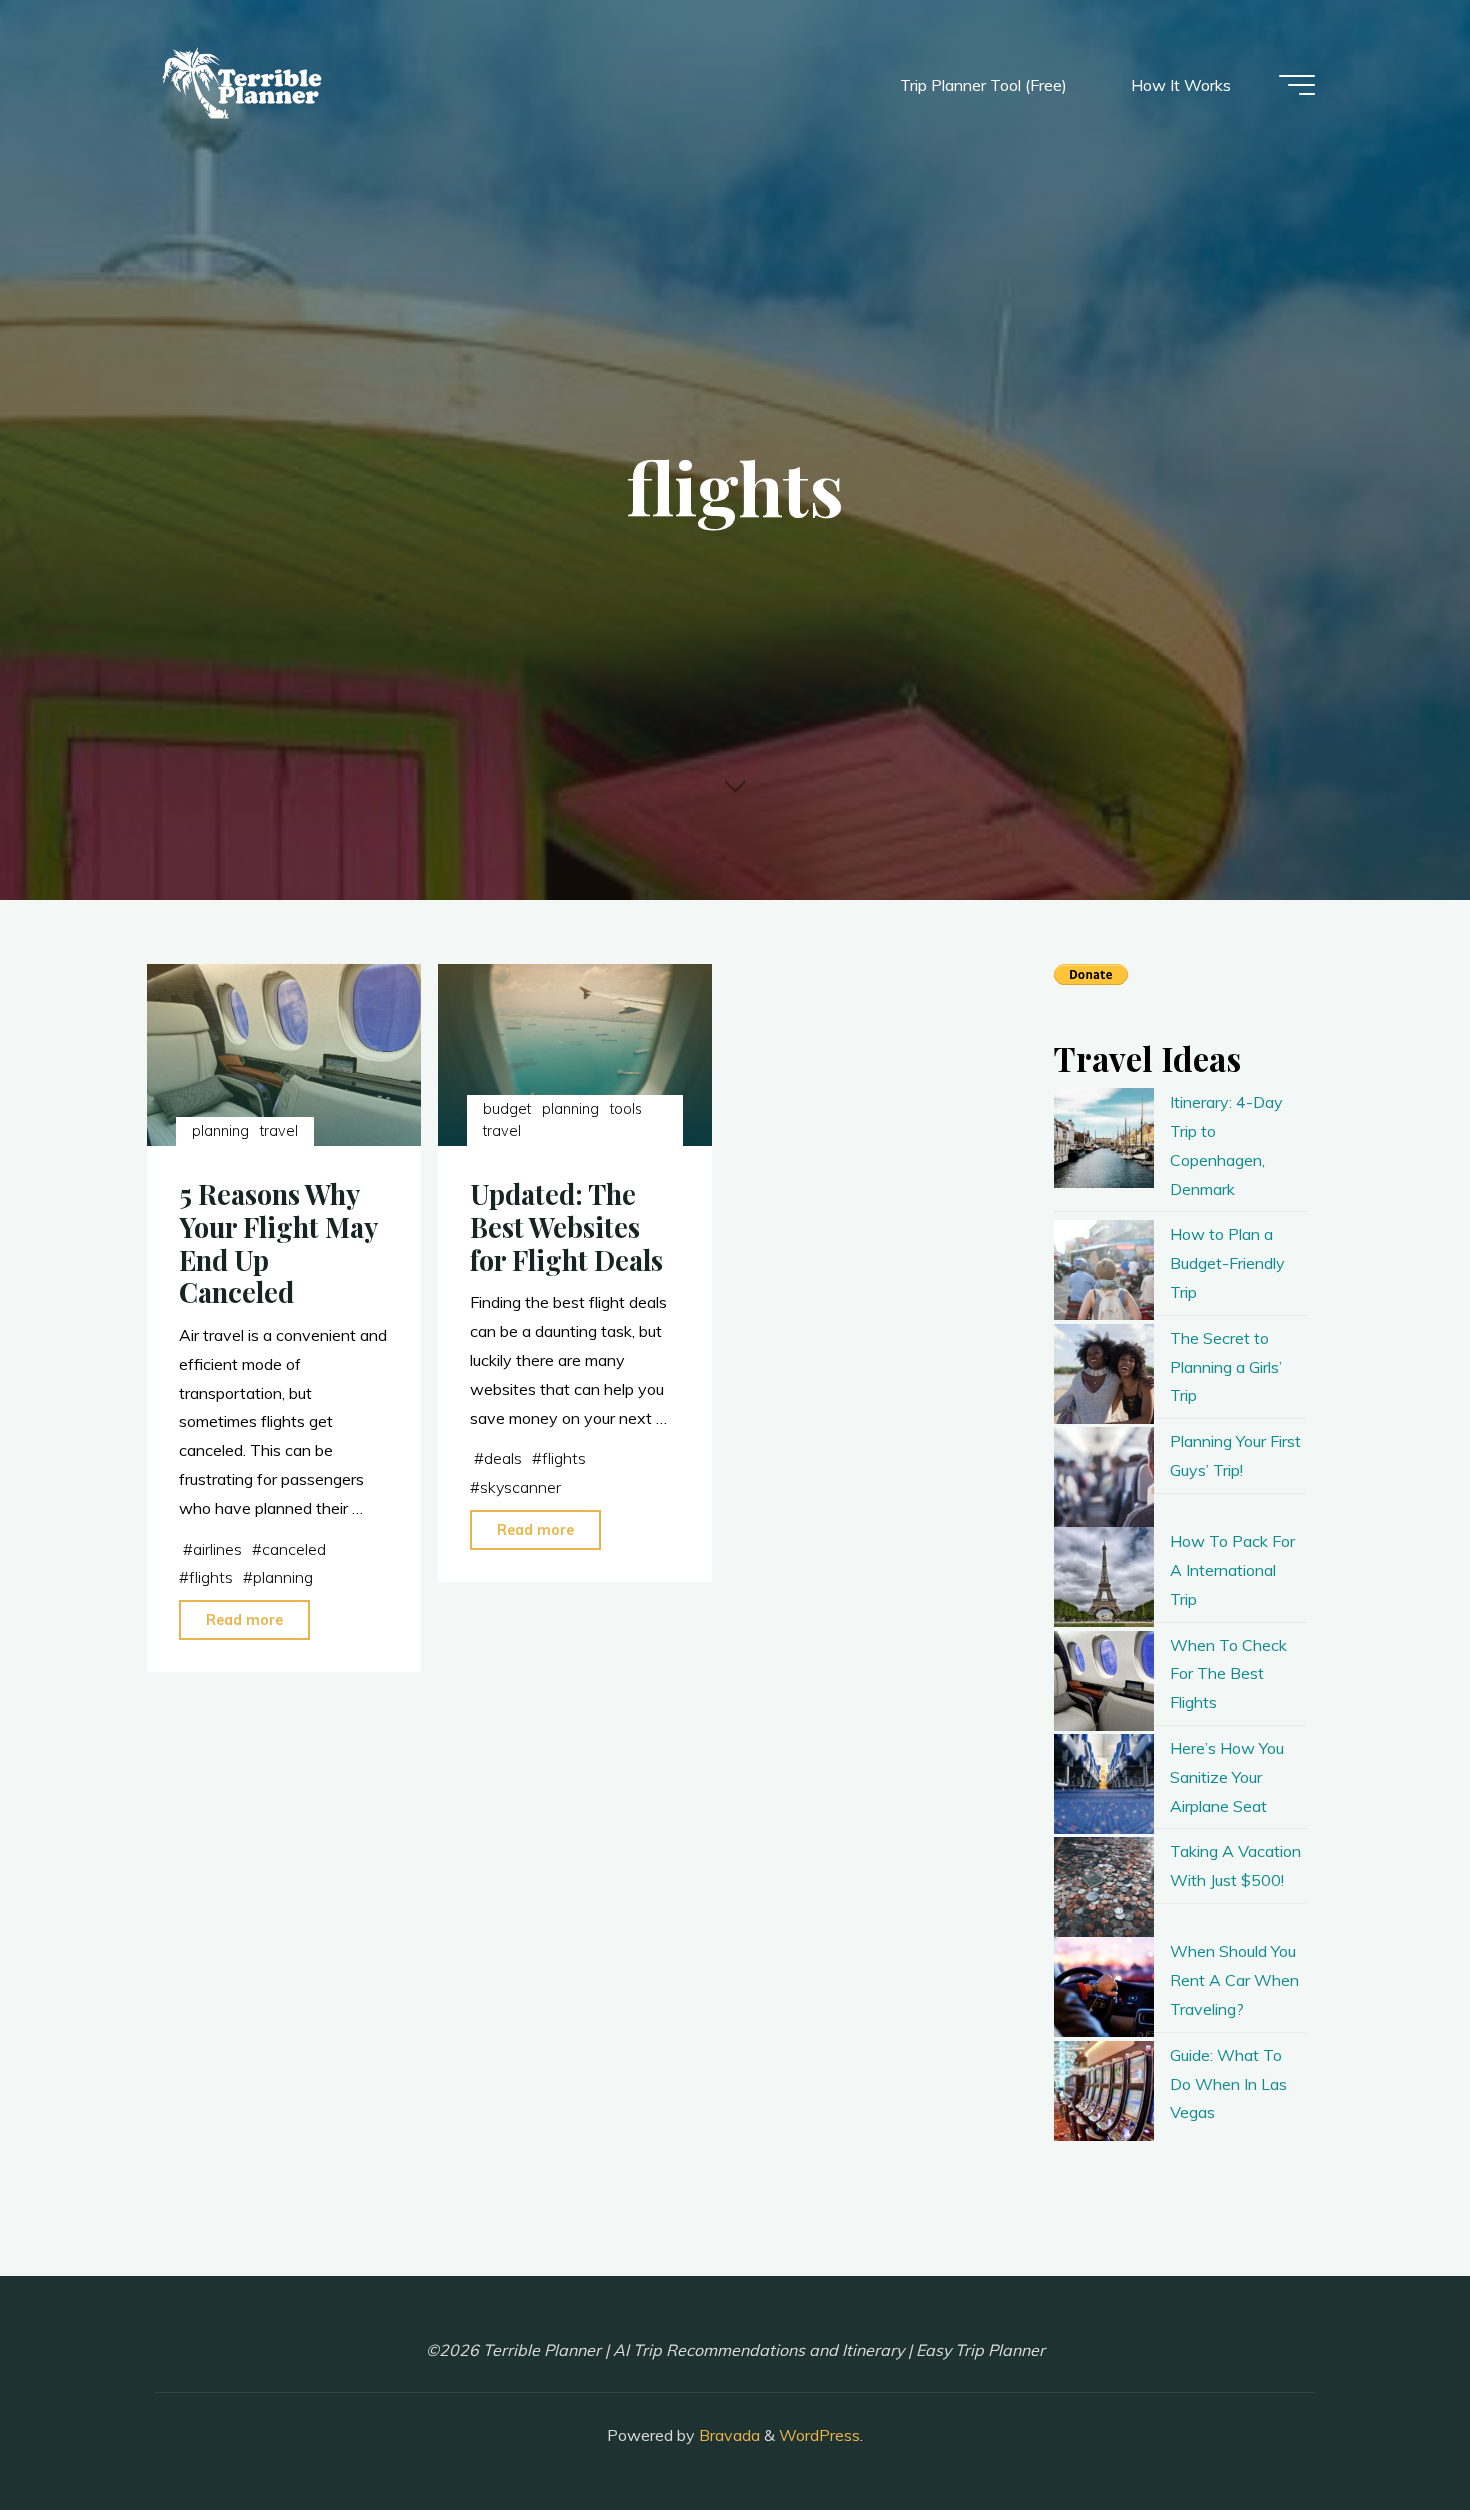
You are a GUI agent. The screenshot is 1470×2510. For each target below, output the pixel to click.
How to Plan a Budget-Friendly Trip (1227, 1263)
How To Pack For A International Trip (1232, 1570)
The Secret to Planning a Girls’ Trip (1226, 1367)
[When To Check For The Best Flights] (1104, 1681)
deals (503, 1458)
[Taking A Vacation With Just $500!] (1104, 1887)
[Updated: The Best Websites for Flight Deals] (575, 1055)
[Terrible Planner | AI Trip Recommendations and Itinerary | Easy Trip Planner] (244, 85)
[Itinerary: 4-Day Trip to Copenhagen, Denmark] (1104, 1138)
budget (507, 1109)
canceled (294, 1549)
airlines (217, 1549)
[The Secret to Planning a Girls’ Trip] (1104, 1374)
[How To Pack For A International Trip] (1104, 1577)
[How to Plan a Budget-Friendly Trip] (1104, 1270)
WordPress (819, 2435)
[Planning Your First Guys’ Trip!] (1104, 1477)
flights (211, 1577)
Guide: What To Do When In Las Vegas (1228, 2084)
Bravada (727, 2435)
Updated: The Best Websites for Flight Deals (566, 1226)
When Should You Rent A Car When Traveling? (1234, 1980)
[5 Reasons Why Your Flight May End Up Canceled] (284, 1055)
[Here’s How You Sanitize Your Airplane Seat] (1104, 1784)
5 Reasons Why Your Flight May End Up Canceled (278, 1243)
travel (279, 1131)
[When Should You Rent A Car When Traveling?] (1104, 1987)
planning (220, 1131)
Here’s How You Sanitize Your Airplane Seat (1227, 1777)
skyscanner (520, 1487)
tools (626, 1109)
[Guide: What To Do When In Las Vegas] (1104, 2091)
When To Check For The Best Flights (1228, 1674)
